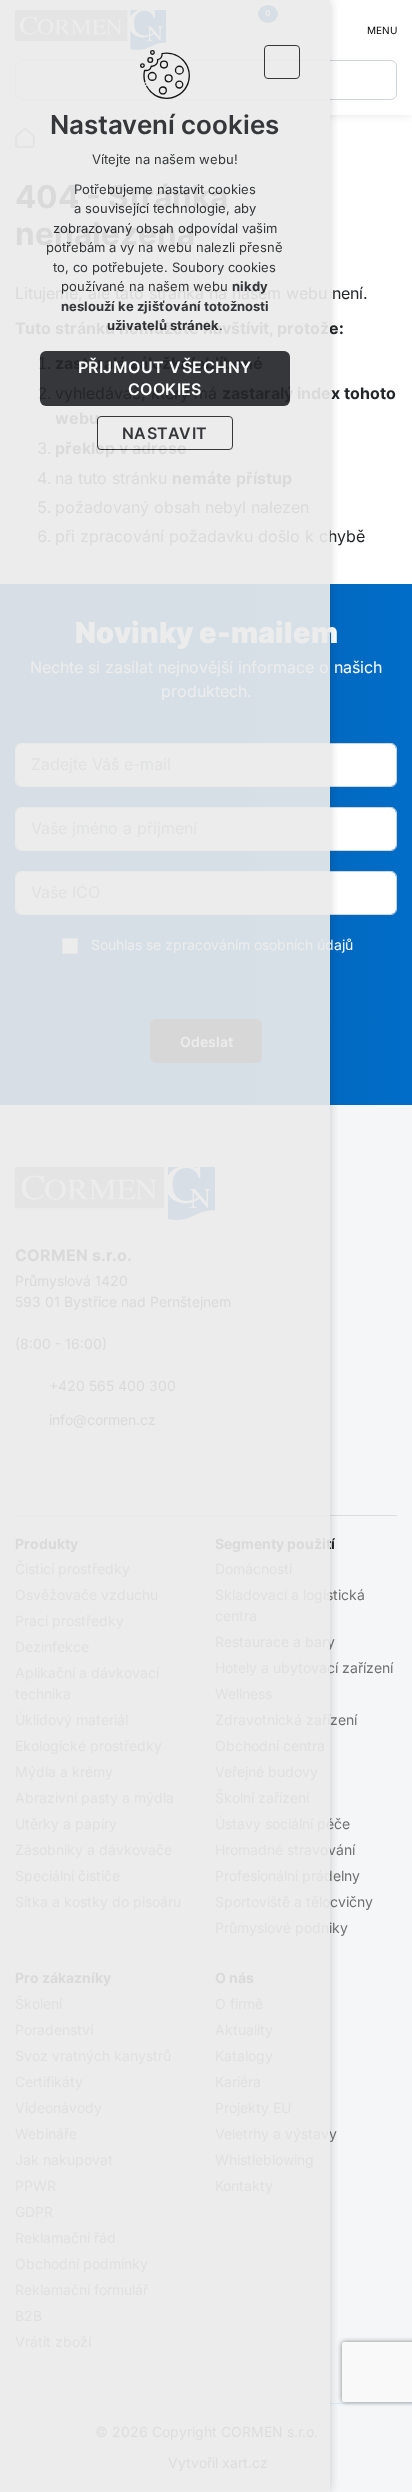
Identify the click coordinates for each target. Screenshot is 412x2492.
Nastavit (165, 433)
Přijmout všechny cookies (165, 378)
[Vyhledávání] (377, 80)
